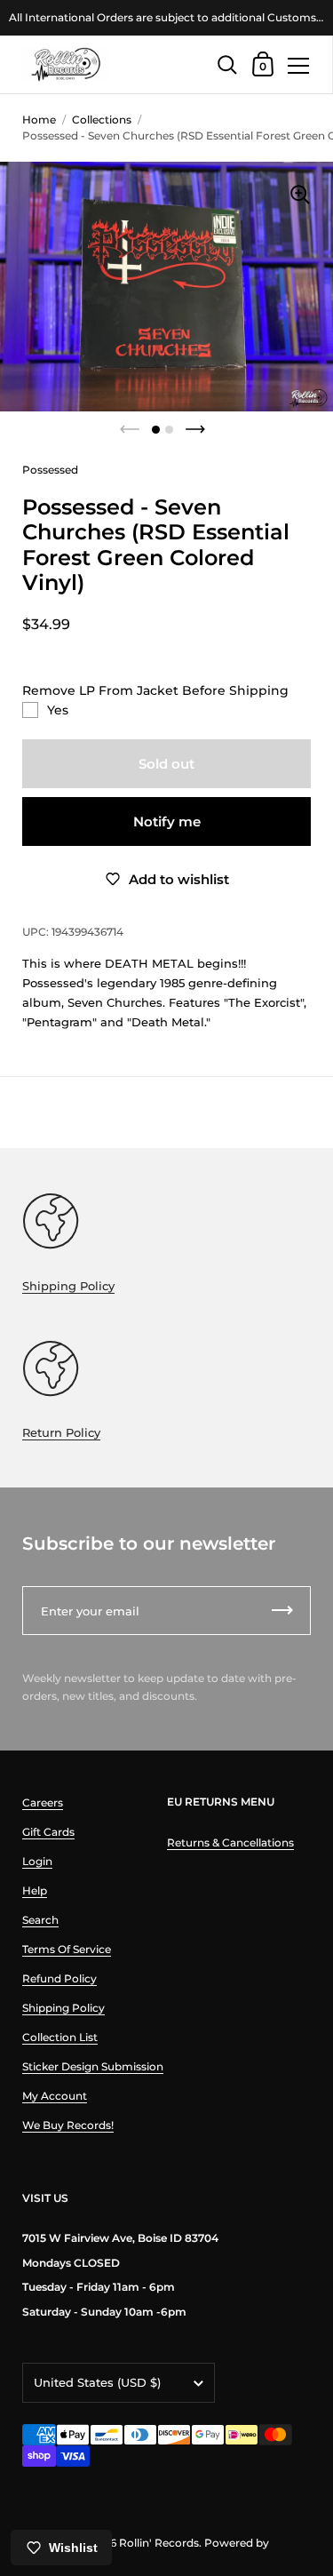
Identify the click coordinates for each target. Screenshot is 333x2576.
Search (40, 1920)
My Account (55, 2096)
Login (37, 1861)
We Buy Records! (68, 2125)
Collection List (60, 2037)
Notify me (167, 821)
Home (39, 120)
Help (35, 1890)
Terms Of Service (67, 1949)
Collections (102, 120)
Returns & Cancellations (230, 1842)
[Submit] (282, 1611)
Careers (43, 1802)
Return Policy (61, 1432)
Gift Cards (48, 1832)
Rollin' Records (159, 2543)
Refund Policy (59, 1978)
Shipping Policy (68, 1286)
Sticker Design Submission (93, 2066)
